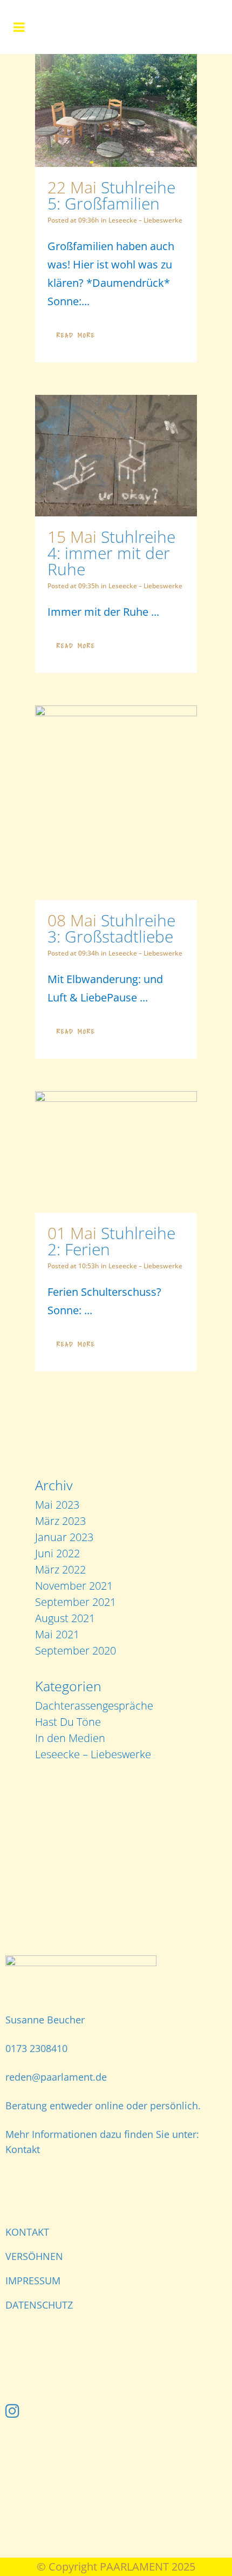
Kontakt (23, 2149)
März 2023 (60, 1521)
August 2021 (65, 1618)
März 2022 (60, 1569)
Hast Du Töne (68, 1722)
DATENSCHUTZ (39, 2305)
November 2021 (74, 1586)
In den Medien (70, 1738)
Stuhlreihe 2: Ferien (111, 1241)
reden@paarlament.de (56, 2077)
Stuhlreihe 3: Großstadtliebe (111, 928)
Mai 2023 (57, 1505)
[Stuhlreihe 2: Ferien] (116, 1152)
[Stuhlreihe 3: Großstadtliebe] (116, 803)
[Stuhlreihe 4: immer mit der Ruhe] (116, 456)
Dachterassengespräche (94, 1706)
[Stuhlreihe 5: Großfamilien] (116, 110)
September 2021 (76, 1602)
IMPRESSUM (33, 2281)
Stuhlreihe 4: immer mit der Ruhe (111, 553)
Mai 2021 (57, 1634)
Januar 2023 (64, 1537)
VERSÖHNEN (34, 2256)
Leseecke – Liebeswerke (145, 220)
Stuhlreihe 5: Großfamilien (111, 195)
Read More (76, 335)
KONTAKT (27, 2232)
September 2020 (76, 1650)
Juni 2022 (57, 1553)
